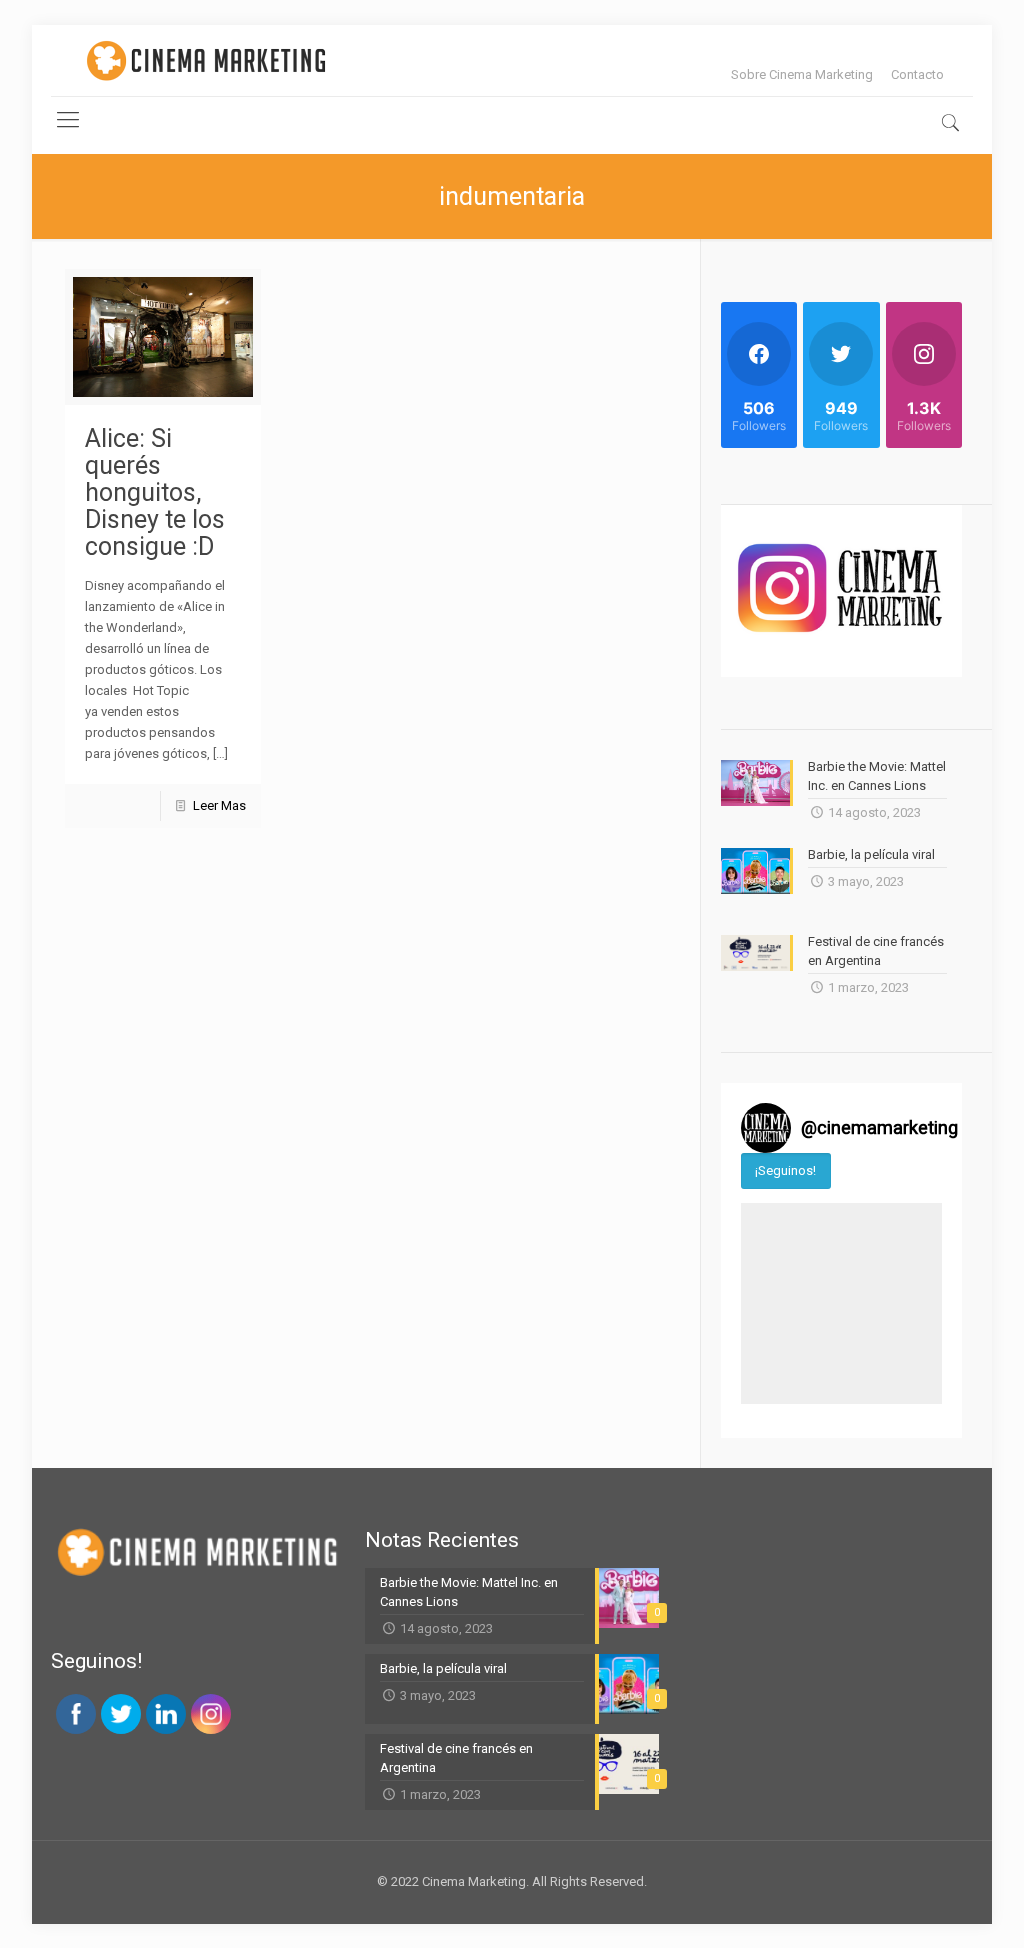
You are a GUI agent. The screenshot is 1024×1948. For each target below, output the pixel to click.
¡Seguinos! (785, 1170)
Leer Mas (219, 805)
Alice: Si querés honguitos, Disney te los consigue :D (155, 492)
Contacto (917, 74)
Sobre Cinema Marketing (802, 74)
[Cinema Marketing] (206, 60)
